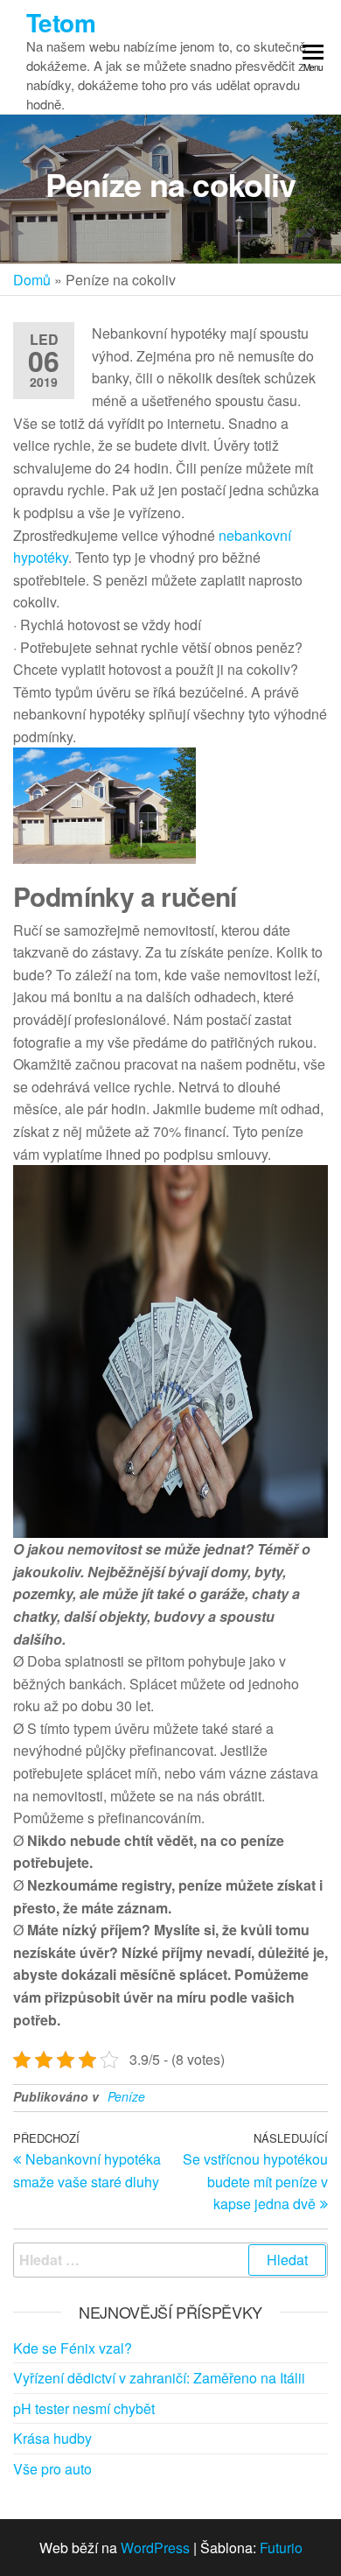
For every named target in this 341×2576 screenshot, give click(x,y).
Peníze (126, 2096)
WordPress (155, 2548)
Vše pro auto (52, 2469)
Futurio (281, 2548)
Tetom (61, 22)
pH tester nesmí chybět (84, 2408)
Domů (32, 280)
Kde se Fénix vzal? (73, 2348)
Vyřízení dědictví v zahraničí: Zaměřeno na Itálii (159, 2378)
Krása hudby (52, 2438)
